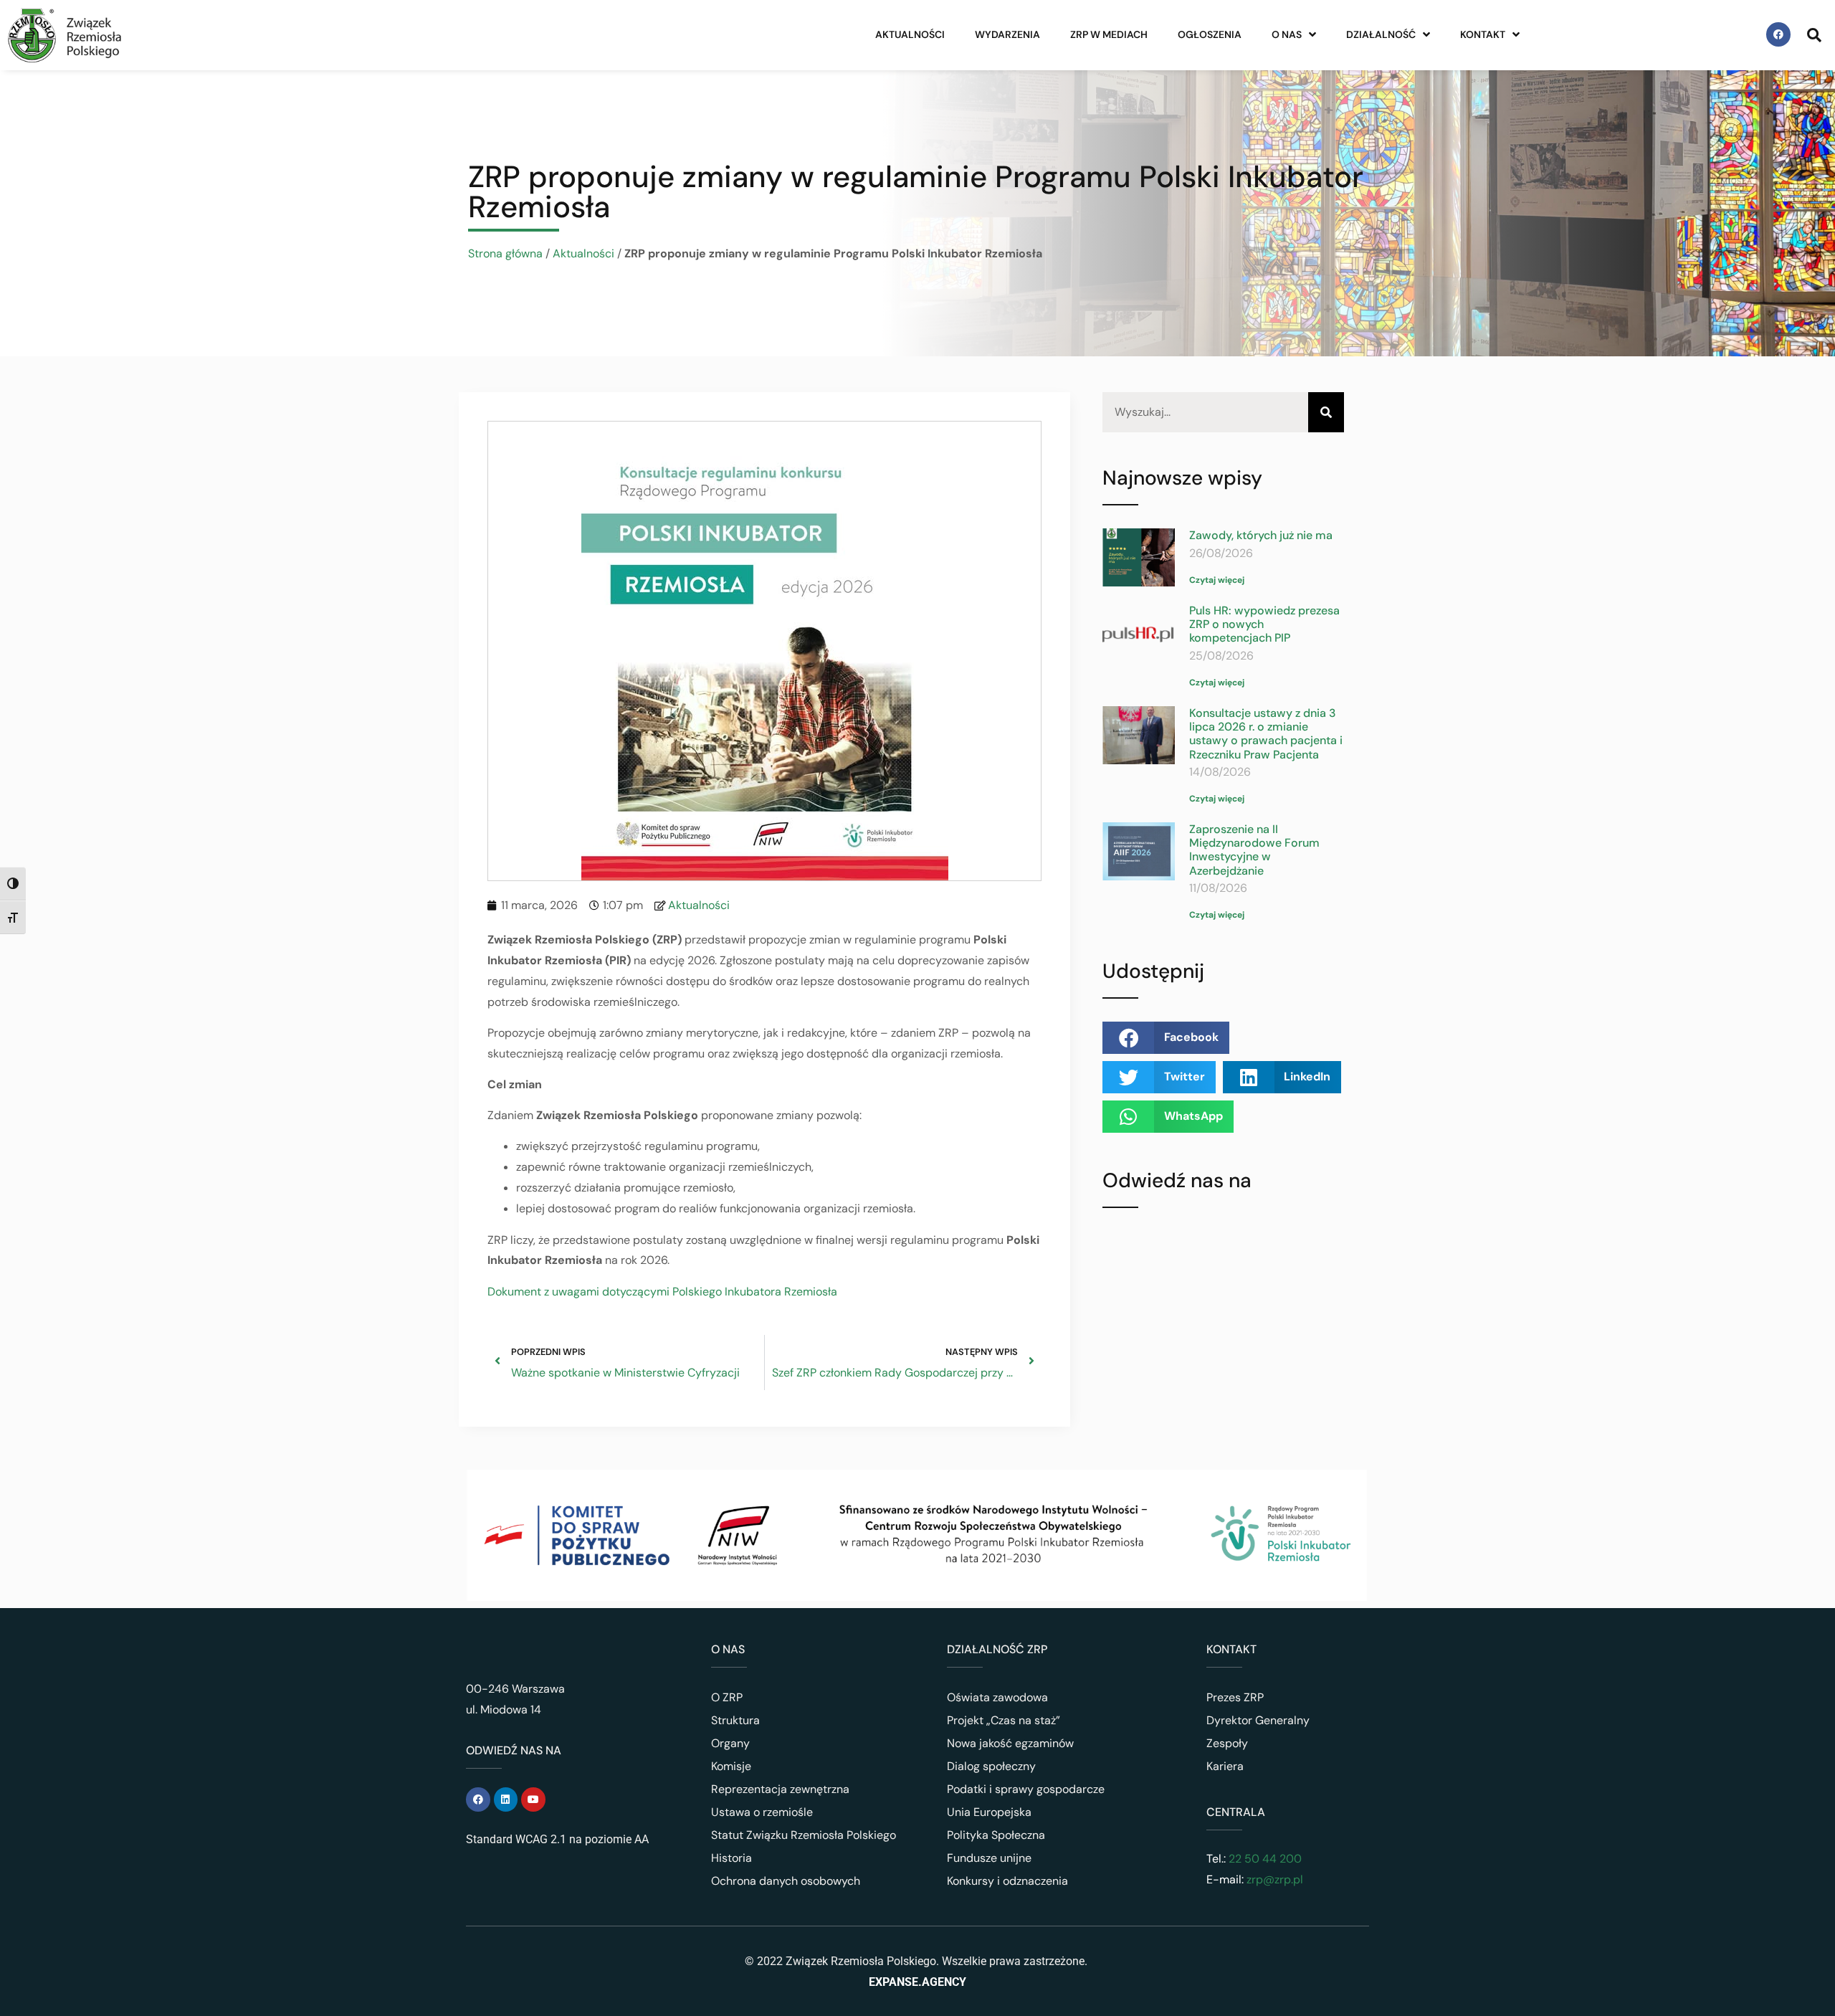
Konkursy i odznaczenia (1007, 1881)
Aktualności (910, 34)
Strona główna (505, 253)
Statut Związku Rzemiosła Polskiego (804, 1835)
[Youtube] (533, 1799)
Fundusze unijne (989, 1858)
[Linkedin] (506, 1799)
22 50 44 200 (1264, 1859)
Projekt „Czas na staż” (1004, 1720)
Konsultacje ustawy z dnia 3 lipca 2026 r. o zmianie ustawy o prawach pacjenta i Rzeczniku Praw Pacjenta (1266, 734)
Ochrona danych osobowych (786, 1881)
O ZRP (727, 1697)
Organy (730, 1743)
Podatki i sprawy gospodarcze (1026, 1789)
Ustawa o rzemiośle (762, 1812)
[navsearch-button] (1814, 34)
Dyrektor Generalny (1258, 1720)
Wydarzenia (1007, 34)
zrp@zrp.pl (1275, 1879)
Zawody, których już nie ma (1261, 535)
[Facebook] (1778, 34)
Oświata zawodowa (997, 1697)
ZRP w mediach (1109, 34)
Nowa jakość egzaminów (1010, 1743)
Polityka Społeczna (996, 1835)
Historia (731, 1858)
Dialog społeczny (991, 1766)
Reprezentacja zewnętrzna (780, 1789)
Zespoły (1227, 1743)
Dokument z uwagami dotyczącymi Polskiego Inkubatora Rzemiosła (662, 1292)
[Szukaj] (1326, 413)
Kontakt (1483, 34)
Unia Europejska (989, 1812)
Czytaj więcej (1217, 580)
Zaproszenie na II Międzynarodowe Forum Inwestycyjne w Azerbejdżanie (1254, 850)
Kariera (1225, 1766)
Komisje (731, 1766)
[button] (1166, 1038)
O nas (1287, 34)
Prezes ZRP (1235, 1697)
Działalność (1381, 34)
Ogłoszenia (1210, 34)
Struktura (735, 1720)
